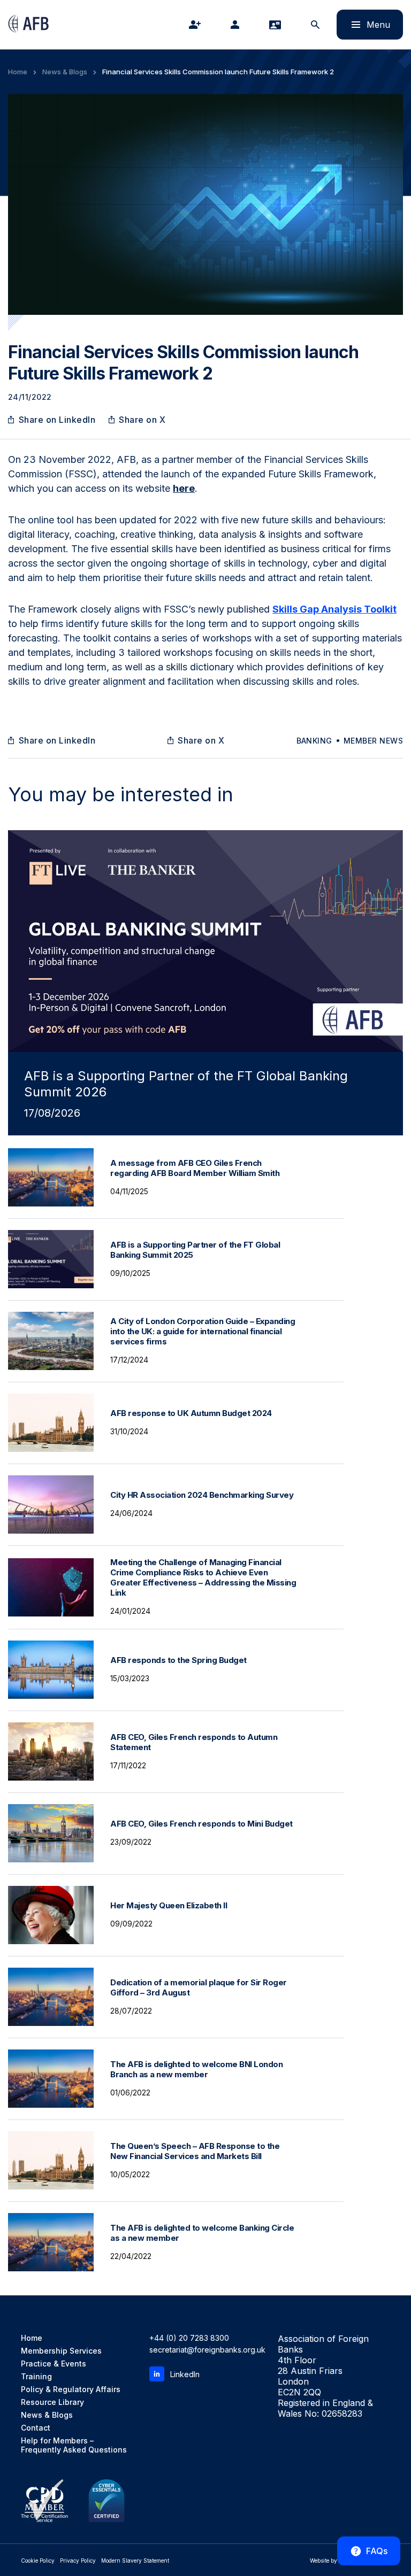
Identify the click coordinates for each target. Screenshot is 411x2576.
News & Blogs (65, 72)
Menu (363, 24)
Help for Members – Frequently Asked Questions (74, 2445)
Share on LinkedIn (57, 420)
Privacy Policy (78, 2560)
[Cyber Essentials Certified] (106, 2501)
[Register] (197, 25)
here (184, 488)
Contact (36, 2428)
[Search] (317, 25)
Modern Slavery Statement (135, 2560)
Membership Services (61, 2351)
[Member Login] (237, 25)
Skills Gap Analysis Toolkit (334, 609)
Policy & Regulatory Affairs (71, 2389)
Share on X (142, 420)
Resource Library (52, 2402)
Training (36, 2376)
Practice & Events (54, 2364)
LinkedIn (185, 2374)
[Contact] (277, 25)
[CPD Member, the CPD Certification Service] (44, 2501)
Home (18, 72)
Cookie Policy (38, 2560)
